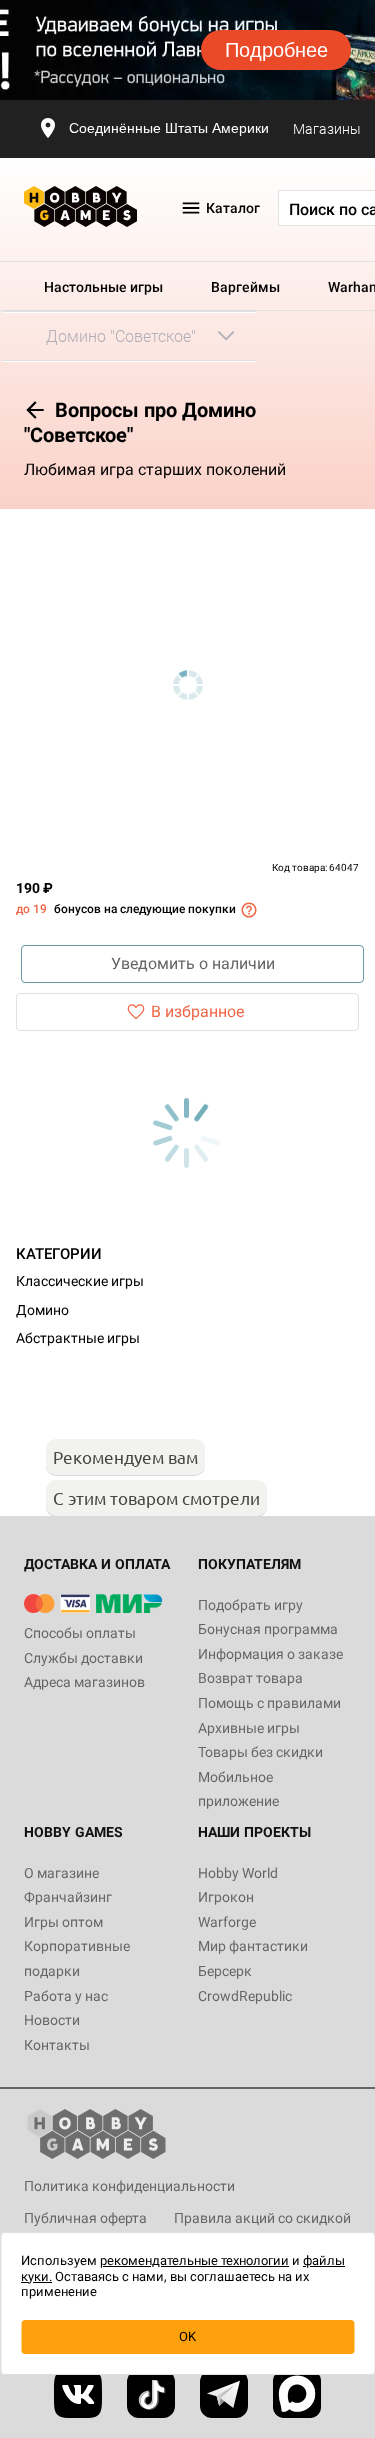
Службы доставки (83, 1658)
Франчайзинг (68, 1897)
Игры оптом (63, 1922)
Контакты (57, 2045)
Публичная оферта (85, 2218)
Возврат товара (250, 1678)
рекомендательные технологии (194, 2260)
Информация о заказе (270, 1654)
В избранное (197, 1011)
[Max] (297, 2394)
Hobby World (238, 1873)
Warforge (227, 1922)
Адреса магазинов (84, 1682)
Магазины (327, 129)
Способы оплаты (80, 1633)
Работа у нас (66, 1996)
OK (187, 2336)
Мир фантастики (253, 1946)
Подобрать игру (250, 1605)
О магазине (61, 1873)
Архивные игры (249, 1728)
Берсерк (225, 1971)
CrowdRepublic (245, 1996)
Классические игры (80, 1281)
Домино (42, 1310)
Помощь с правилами (269, 1703)
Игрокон (226, 1897)
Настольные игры (103, 287)
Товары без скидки (260, 1752)
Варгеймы (245, 287)
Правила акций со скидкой (262, 2218)
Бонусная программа (268, 1629)
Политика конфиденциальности (129, 2186)
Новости (52, 2020)
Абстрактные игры (78, 1338)
